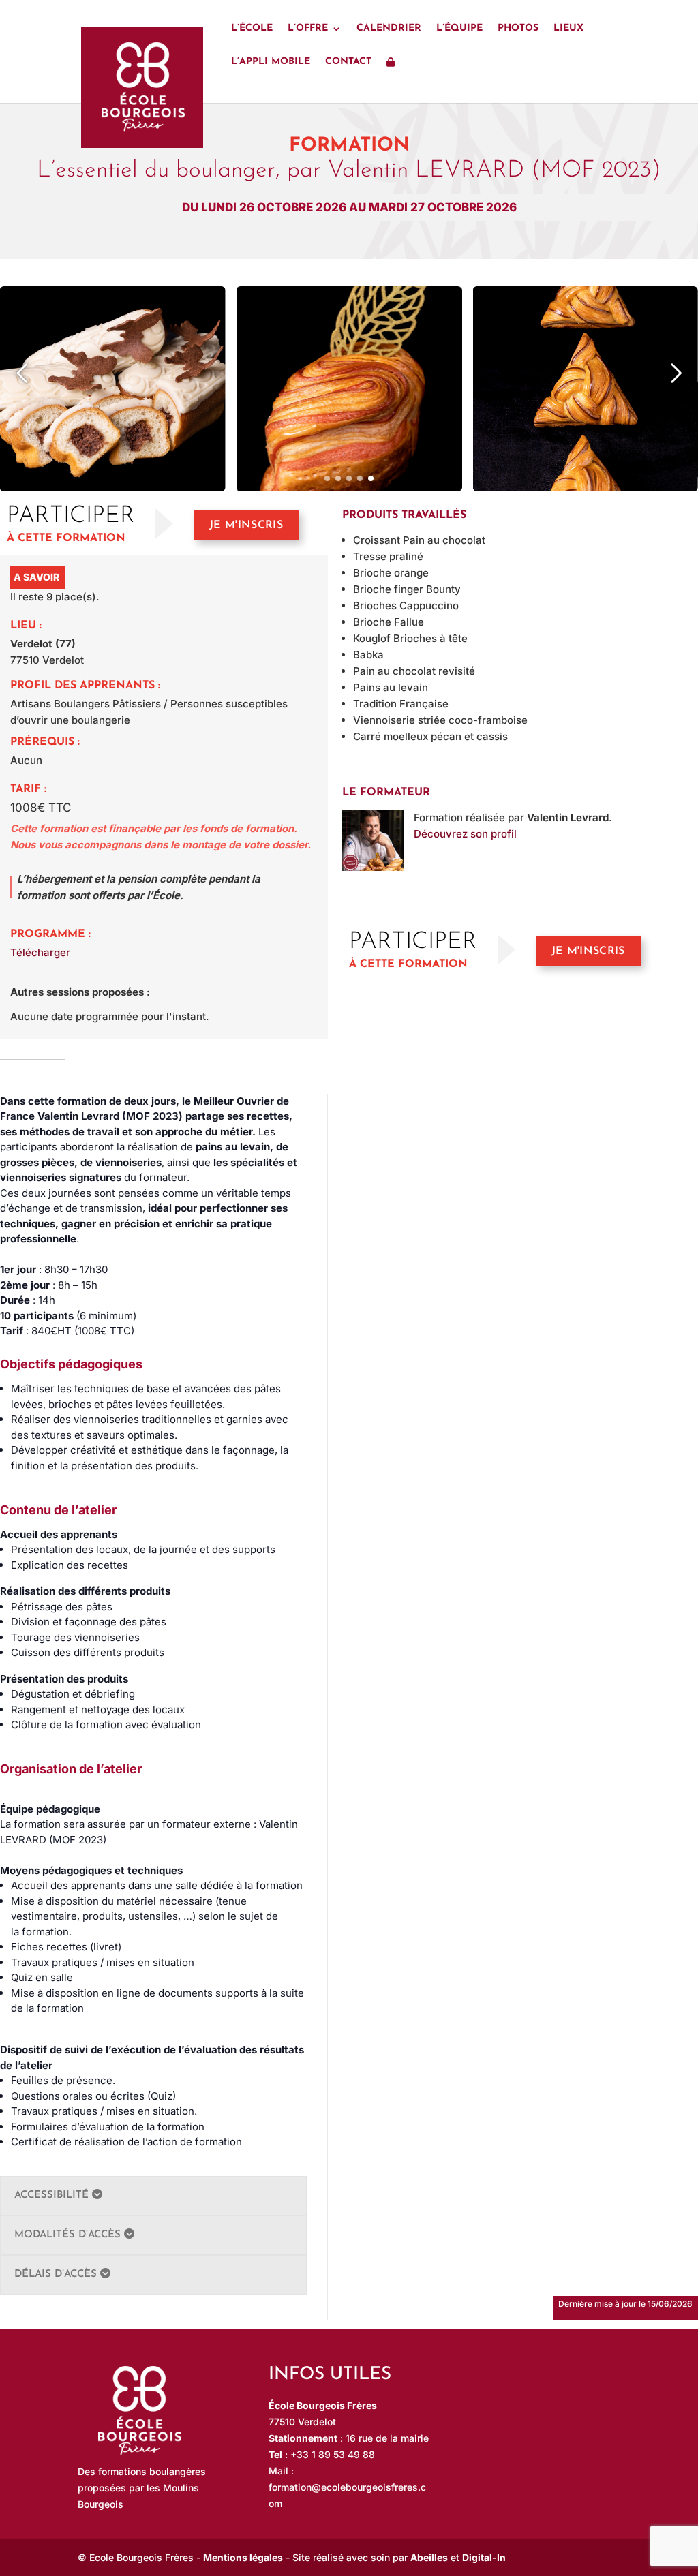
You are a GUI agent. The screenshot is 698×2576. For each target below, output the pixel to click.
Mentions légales (243, 2557)
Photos (518, 29)
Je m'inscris (246, 525)
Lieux (568, 29)
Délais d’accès (57, 2274)
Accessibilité (53, 2195)
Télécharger (40, 952)
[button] (327, 478)
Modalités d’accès (69, 2235)
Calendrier (389, 29)
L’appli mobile (271, 62)
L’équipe (459, 29)
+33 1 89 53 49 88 (333, 2454)
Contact (348, 62)
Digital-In (484, 2557)
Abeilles (429, 2557)
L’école (252, 29)
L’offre (308, 29)
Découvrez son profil (465, 834)
